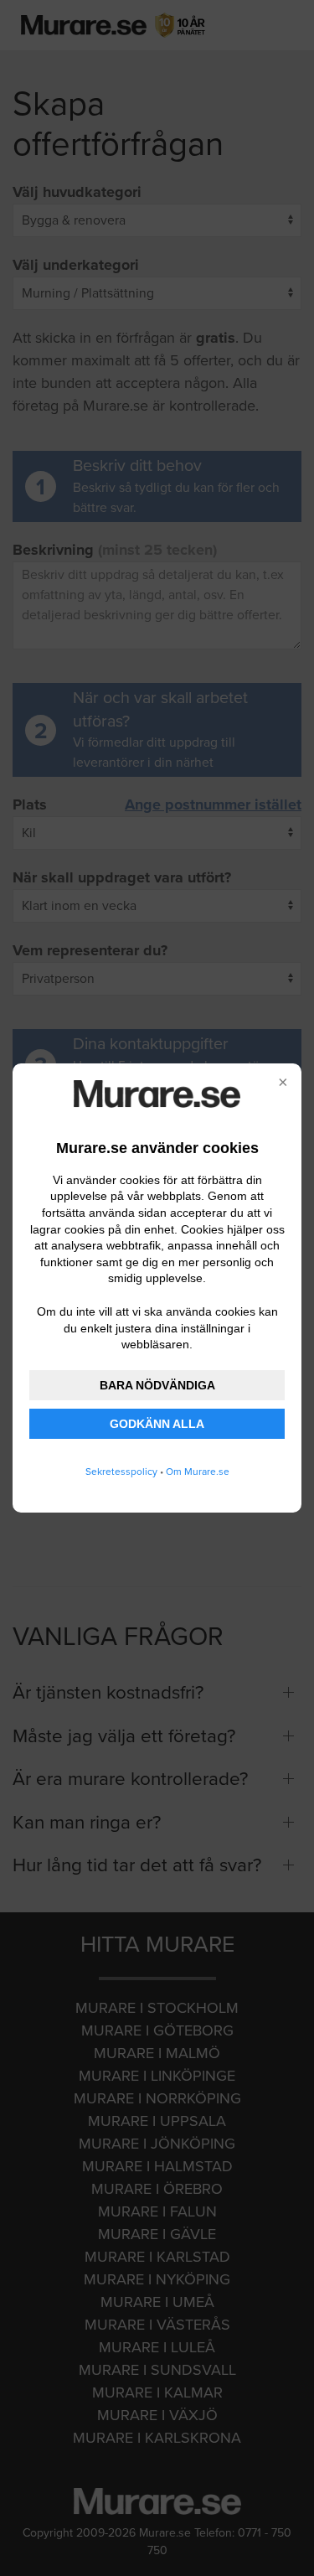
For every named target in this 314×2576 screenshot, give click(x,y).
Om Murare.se (198, 1472)
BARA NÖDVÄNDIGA (157, 1385)
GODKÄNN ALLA (157, 1424)
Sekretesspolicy (121, 1472)
